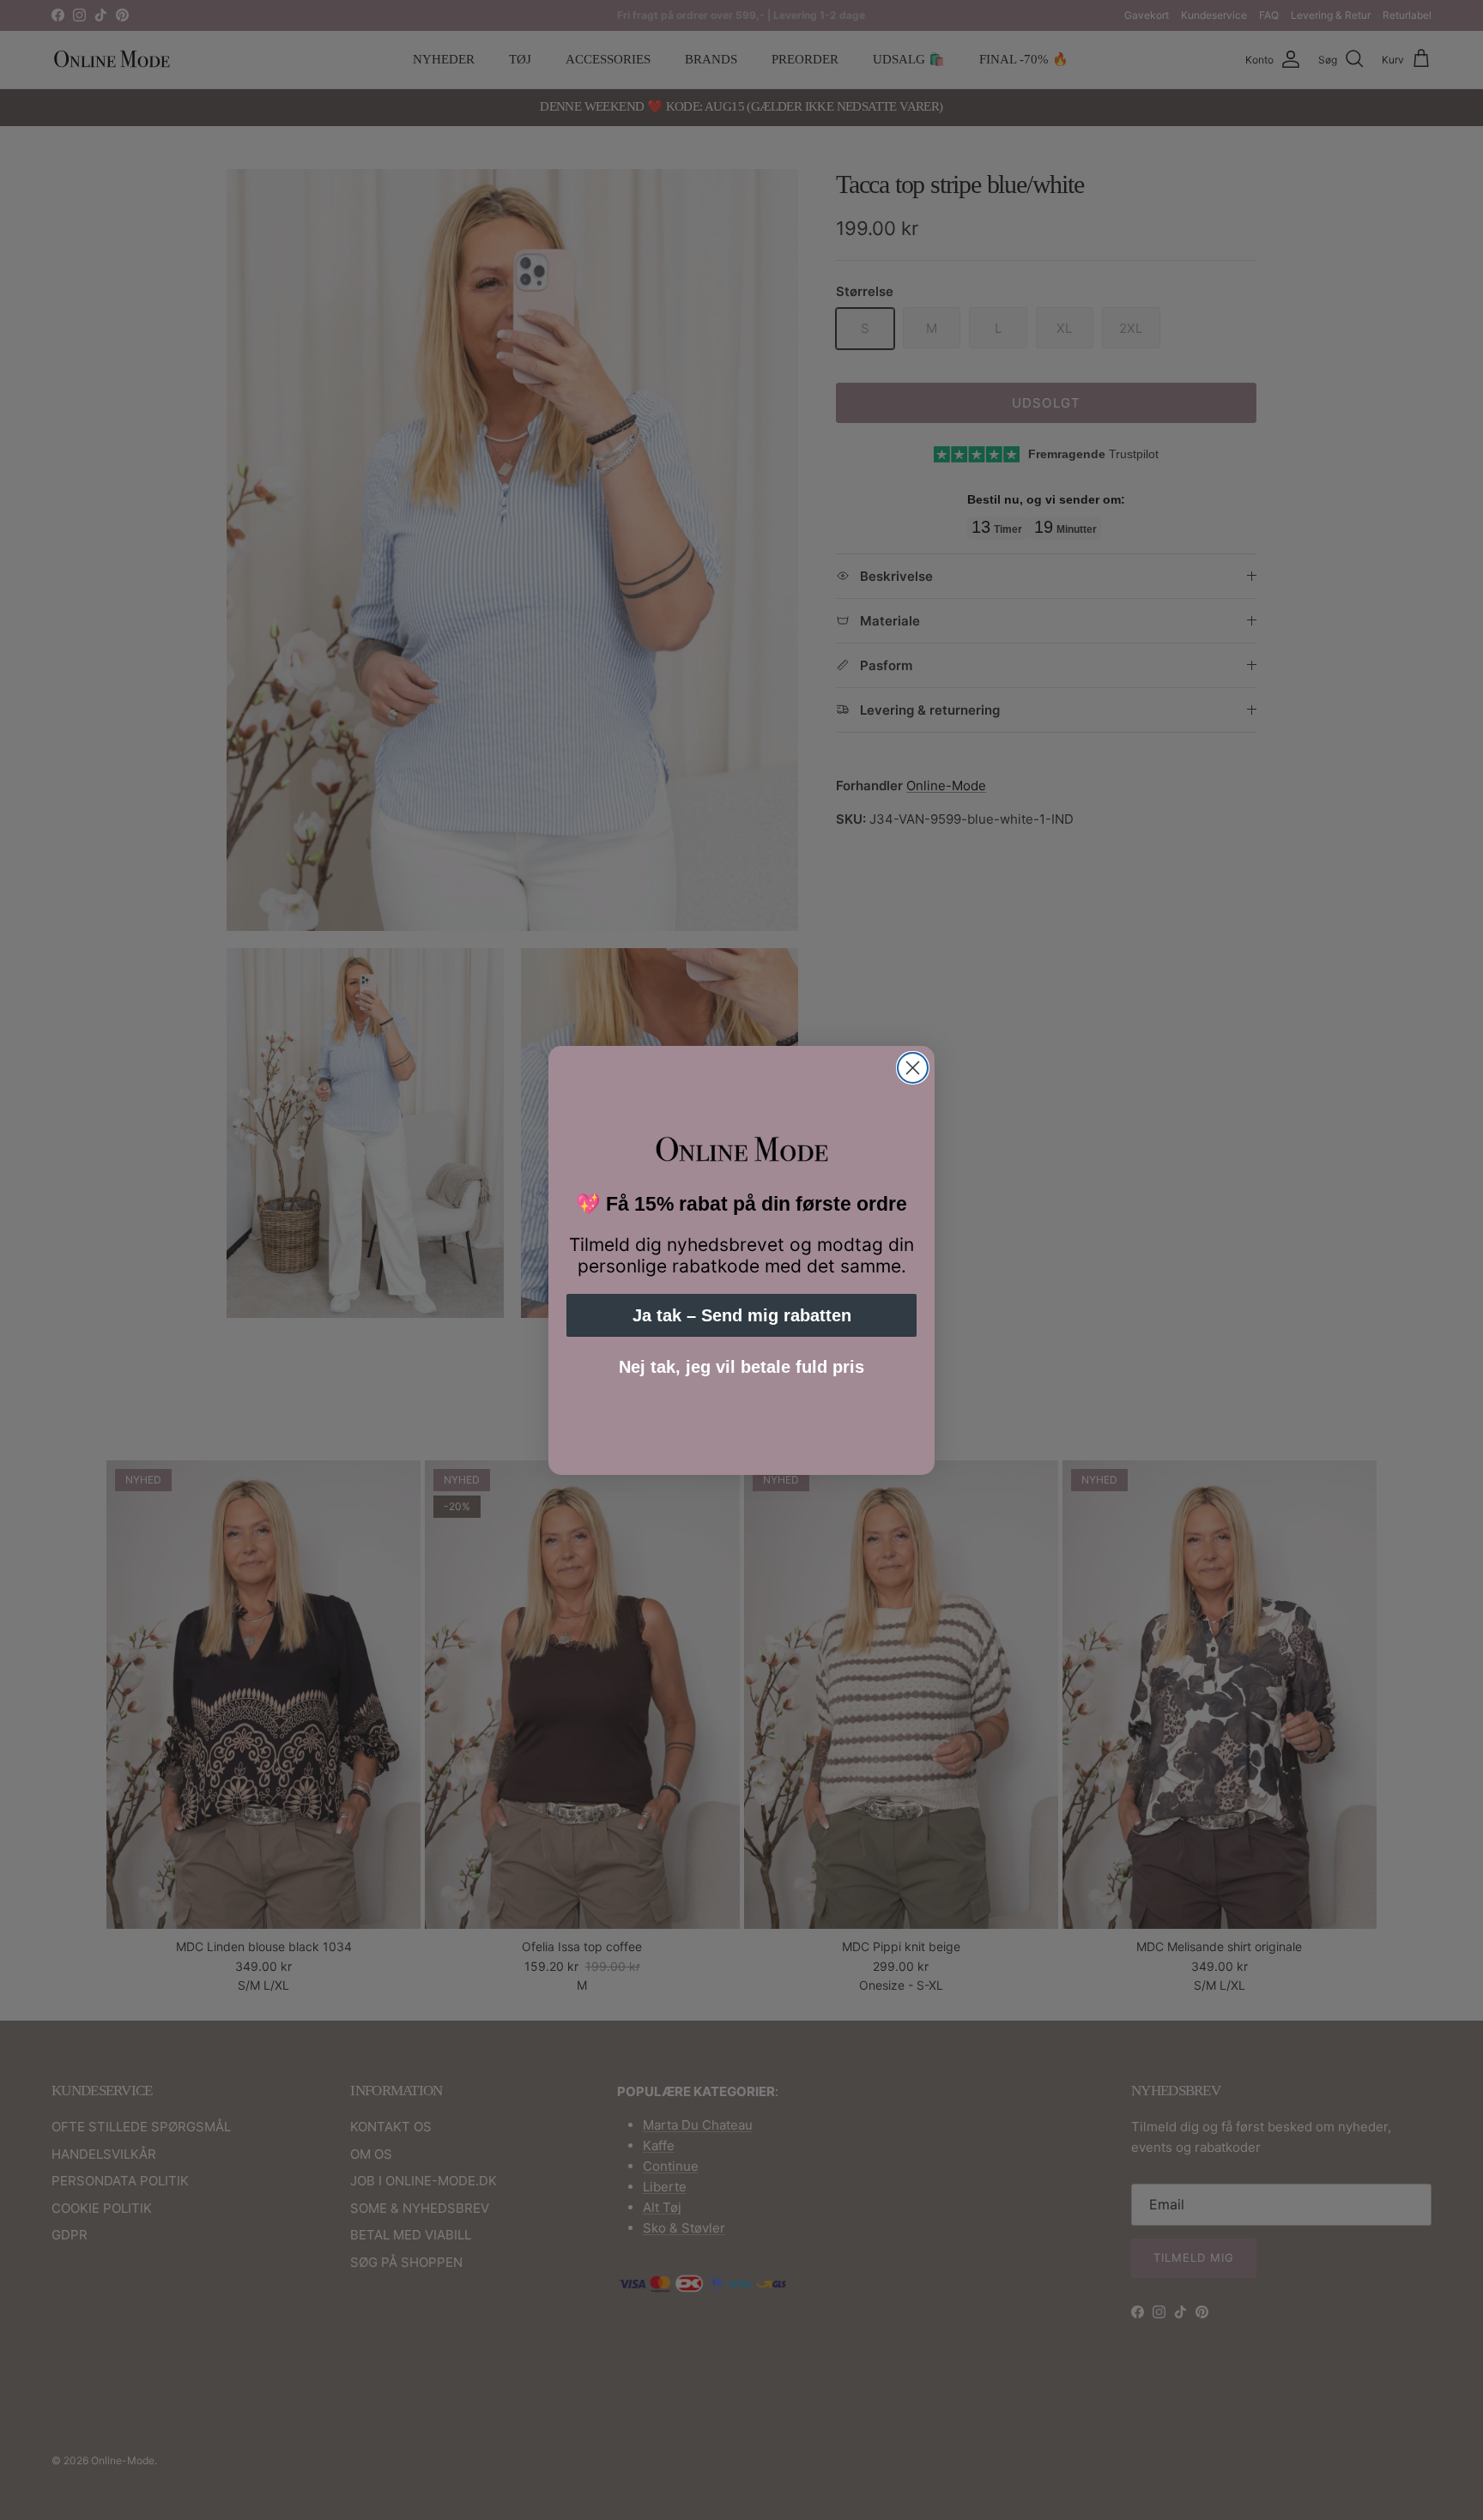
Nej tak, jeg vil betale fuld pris (741, 1367)
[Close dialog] (913, 1068)
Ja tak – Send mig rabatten (742, 1315)
